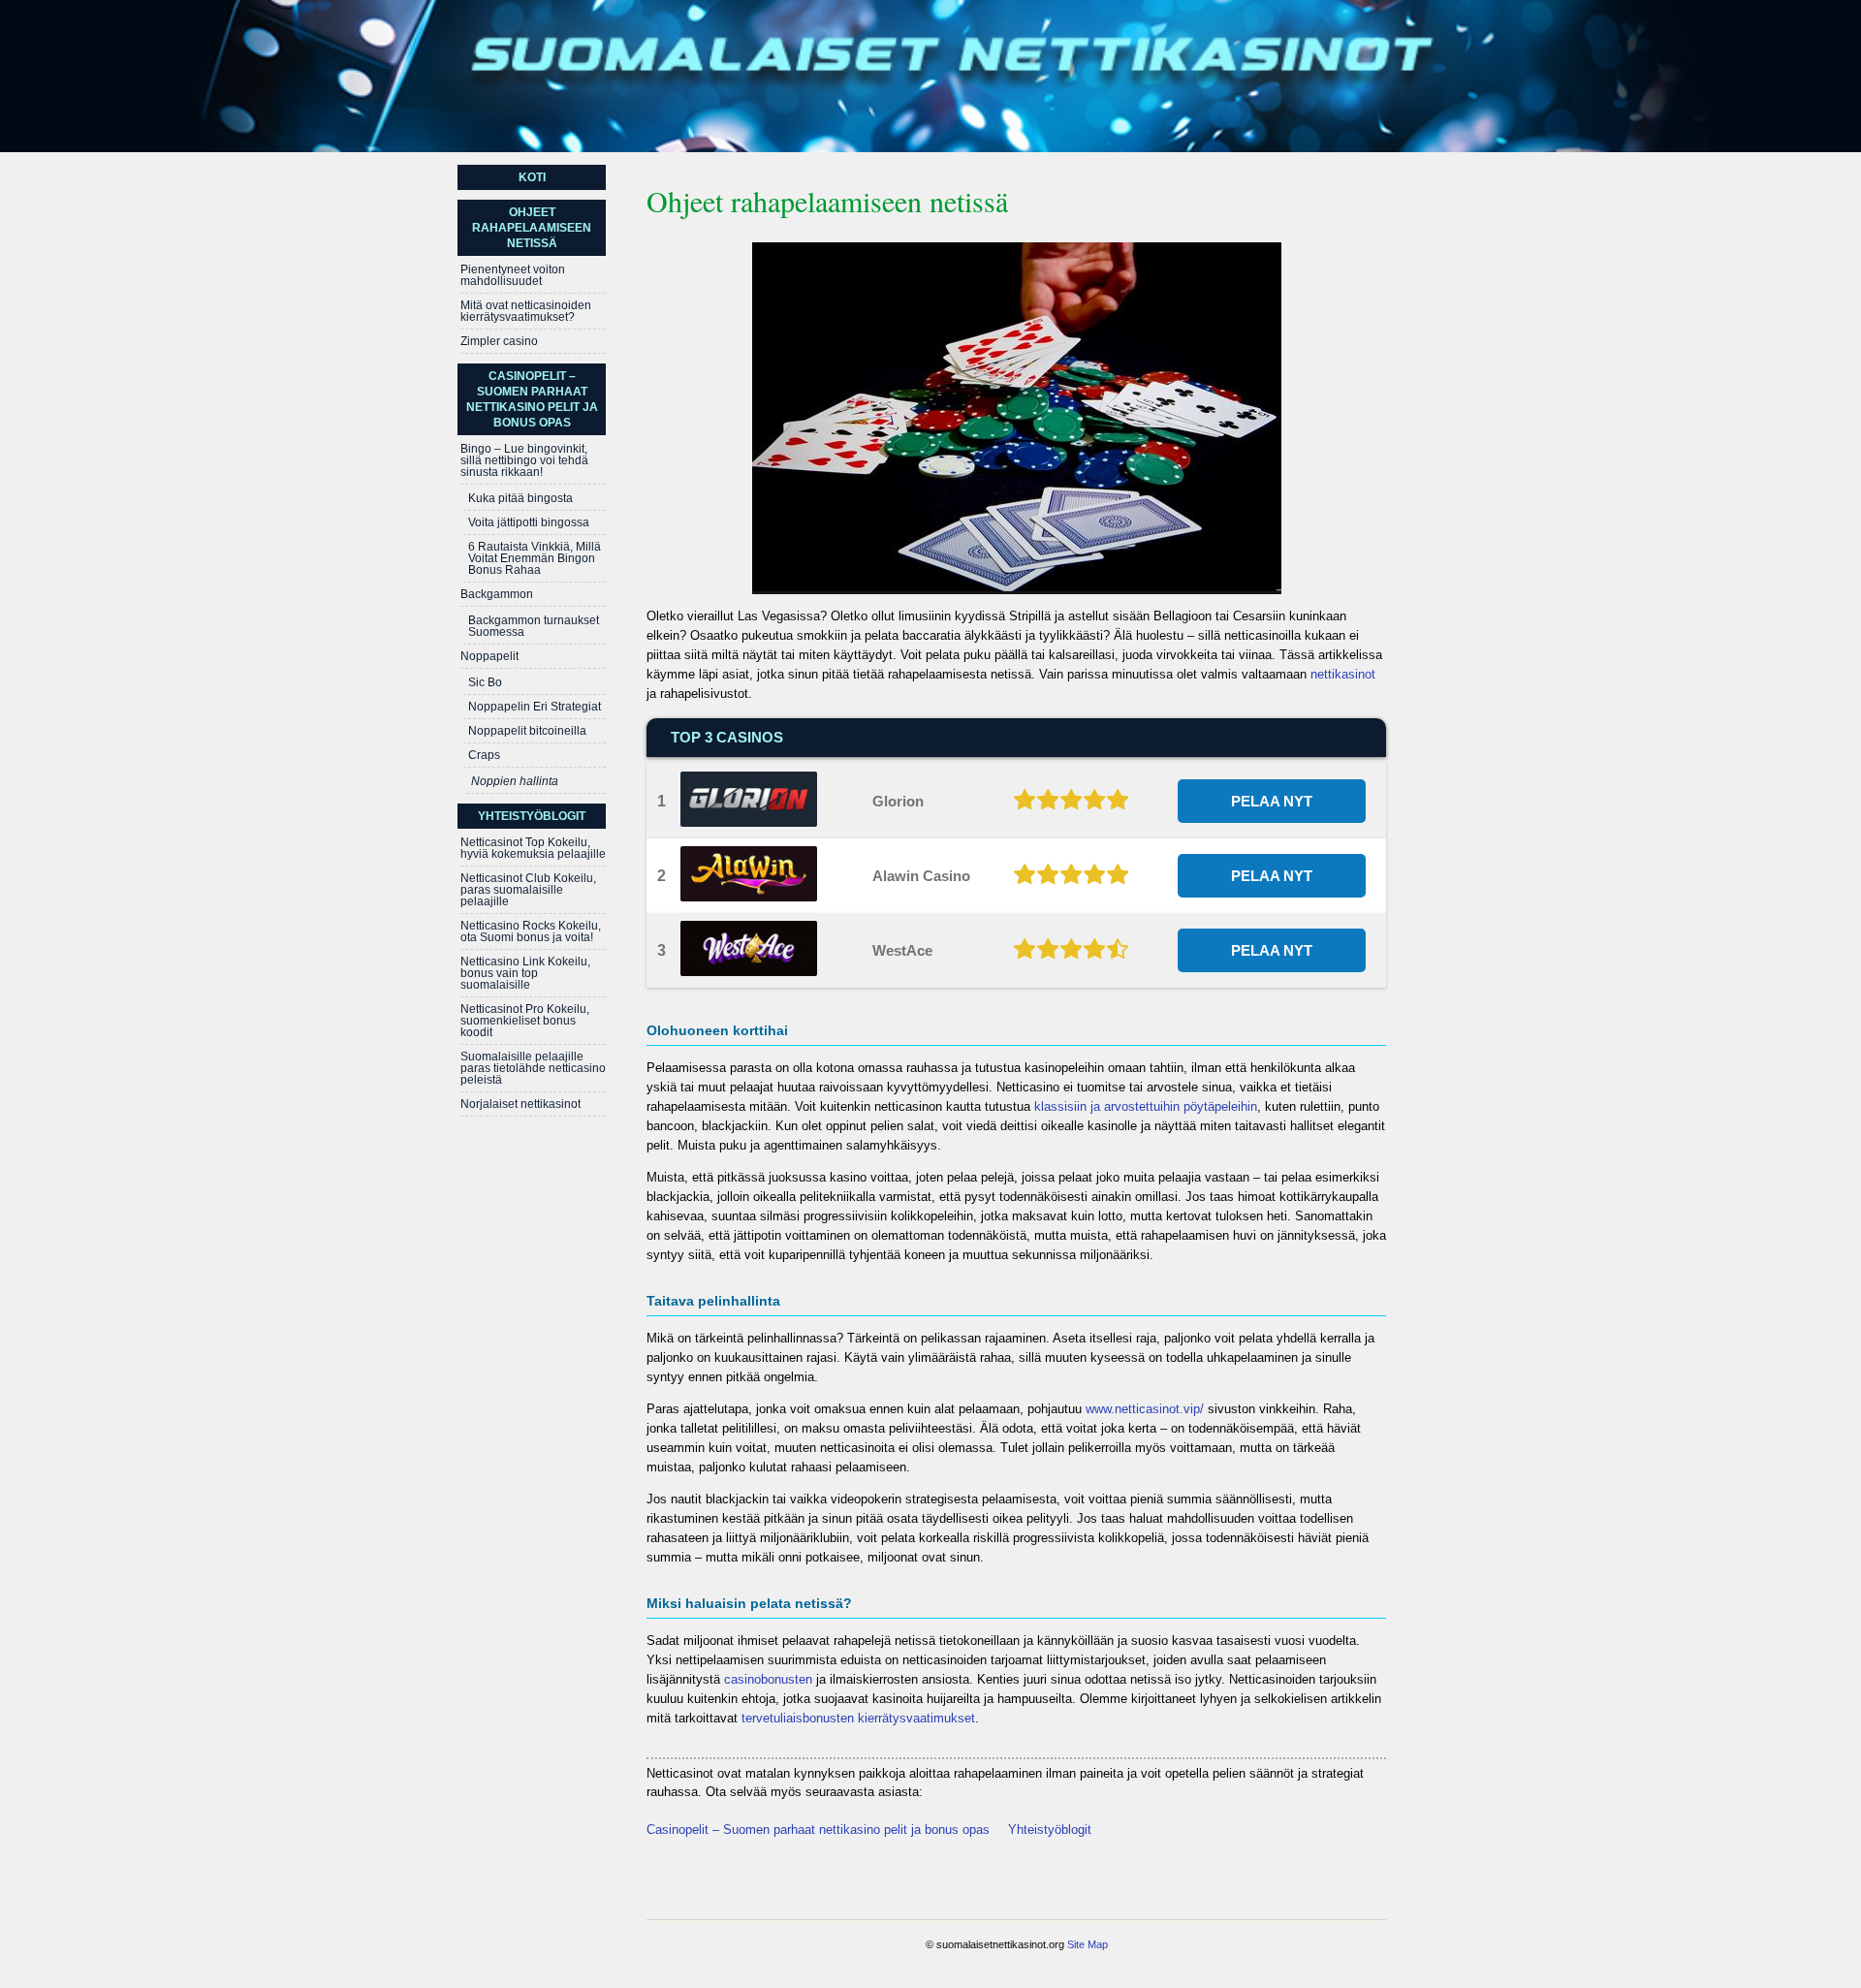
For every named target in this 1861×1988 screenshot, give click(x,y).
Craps (484, 755)
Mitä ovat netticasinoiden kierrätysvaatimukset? (526, 311)
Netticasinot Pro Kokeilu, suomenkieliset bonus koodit (525, 1021)
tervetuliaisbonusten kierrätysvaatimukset (858, 1718)
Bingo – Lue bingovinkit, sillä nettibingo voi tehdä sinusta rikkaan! (524, 460)
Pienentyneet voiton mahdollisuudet (513, 275)
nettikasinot (1343, 674)
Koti (532, 177)
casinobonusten (768, 1679)
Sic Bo (485, 682)
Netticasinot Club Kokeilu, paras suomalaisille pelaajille (528, 890)
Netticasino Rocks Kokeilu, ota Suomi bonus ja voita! (531, 931)
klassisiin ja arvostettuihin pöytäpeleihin (1146, 1106)
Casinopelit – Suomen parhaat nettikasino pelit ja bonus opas (818, 1830)
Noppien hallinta (515, 781)
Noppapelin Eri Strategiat (535, 707)
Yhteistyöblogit (1050, 1830)
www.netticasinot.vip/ (1145, 1409)
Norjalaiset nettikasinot (520, 1104)
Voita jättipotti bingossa (529, 522)
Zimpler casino (499, 341)
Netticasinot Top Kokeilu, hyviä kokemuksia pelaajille (533, 848)
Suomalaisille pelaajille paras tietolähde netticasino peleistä (533, 1068)
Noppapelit (489, 656)
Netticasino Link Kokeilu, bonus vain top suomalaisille (525, 973)
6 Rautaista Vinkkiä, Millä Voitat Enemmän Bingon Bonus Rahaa (535, 558)
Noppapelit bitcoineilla (527, 731)
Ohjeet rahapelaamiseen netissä (532, 228)
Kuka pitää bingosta (520, 498)
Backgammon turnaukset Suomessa (534, 626)
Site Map (1088, 1944)
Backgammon (497, 594)
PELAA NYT (1272, 801)
